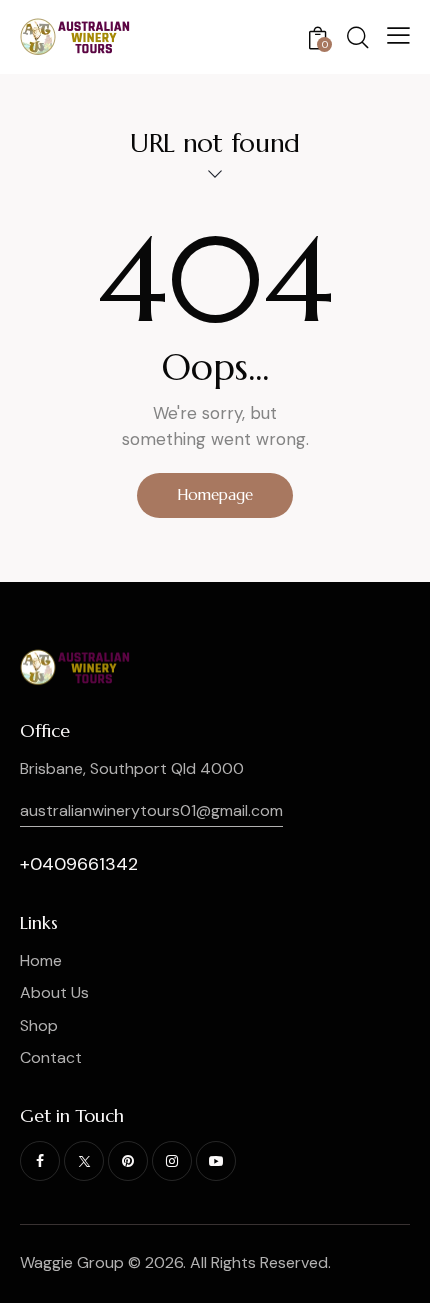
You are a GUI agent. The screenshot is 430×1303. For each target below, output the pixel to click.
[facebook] (40, 1161)
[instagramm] (172, 1161)
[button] (398, 35)
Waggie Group (72, 1262)
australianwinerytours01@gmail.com (151, 810)
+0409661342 (79, 864)
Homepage (215, 494)
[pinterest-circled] (128, 1161)
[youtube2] (216, 1161)
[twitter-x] (84, 1161)
